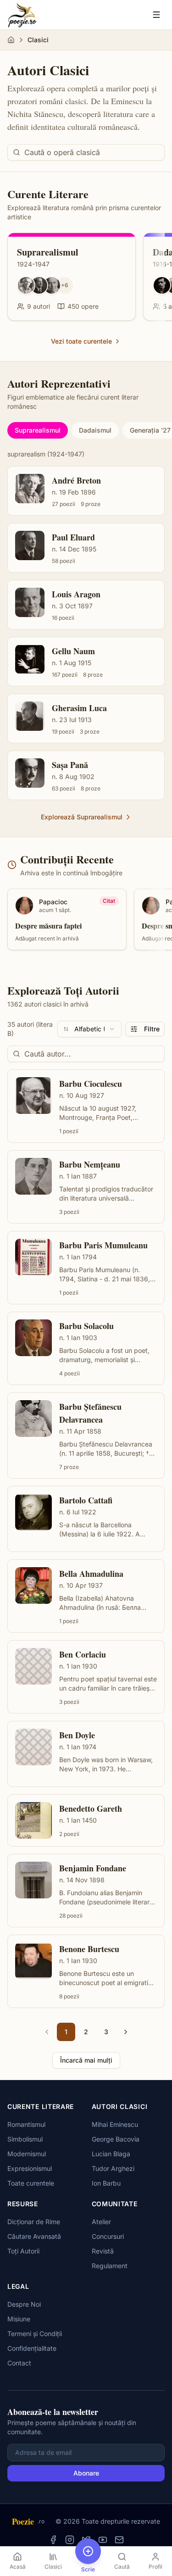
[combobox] (89, 1029)
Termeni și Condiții (35, 2334)
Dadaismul (95, 430)
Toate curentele (31, 2183)
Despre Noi (24, 2304)
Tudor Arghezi (113, 2168)
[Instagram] (70, 2540)
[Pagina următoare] (126, 2032)
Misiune (19, 2319)
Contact (19, 2363)
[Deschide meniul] (156, 15)
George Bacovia (116, 2139)
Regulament (110, 2266)
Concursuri (108, 2236)
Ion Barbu (106, 2183)
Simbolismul (25, 2139)
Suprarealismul (38, 430)
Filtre (152, 1029)
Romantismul (26, 2124)
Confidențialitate (32, 2348)
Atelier (101, 2222)
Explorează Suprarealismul (82, 817)
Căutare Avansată (34, 2236)
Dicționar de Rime (34, 2222)
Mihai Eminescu (115, 2124)
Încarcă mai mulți (86, 2060)
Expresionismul (30, 2168)
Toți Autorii (23, 2251)
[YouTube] (103, 2540)
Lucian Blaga (111, 2154)
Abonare (86, 2473)
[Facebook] (53, 2540)
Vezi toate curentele (81, 341)
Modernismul (27, 2154)
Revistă (103, 2251)
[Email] (119, 2540)
